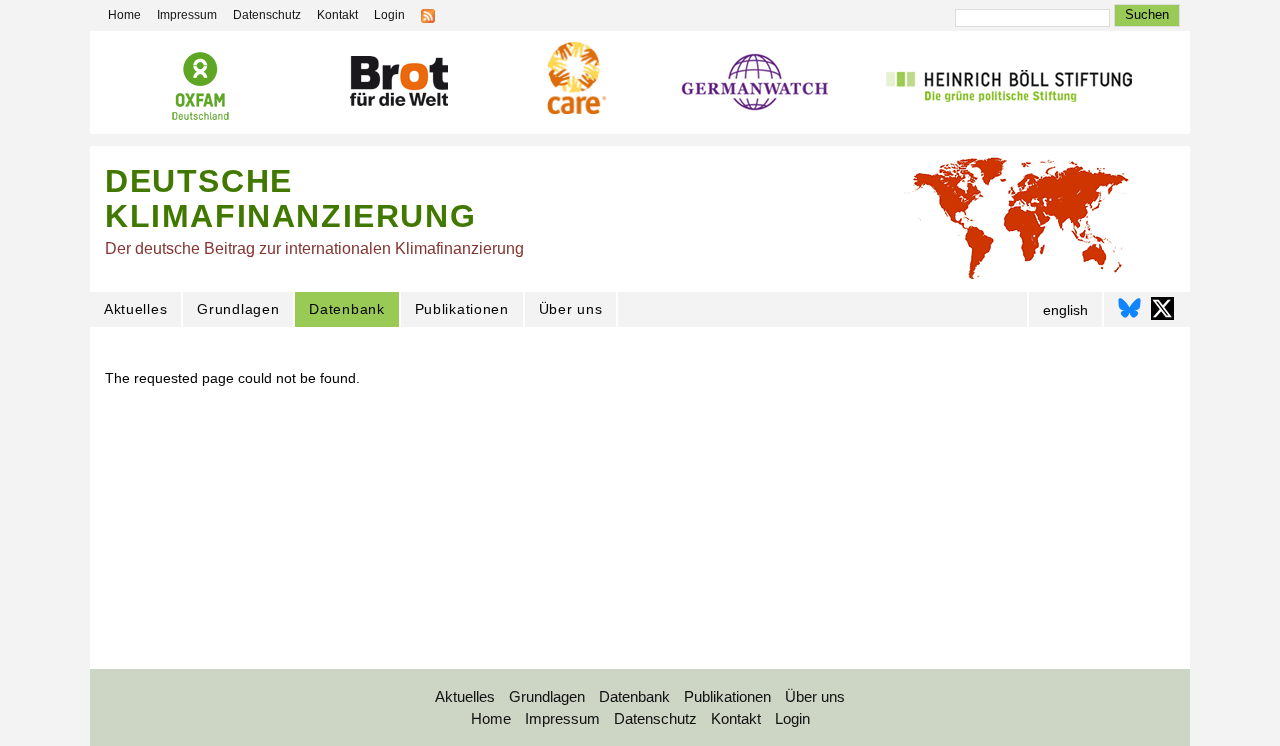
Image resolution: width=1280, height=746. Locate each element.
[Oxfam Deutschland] (200, 89)
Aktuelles (135, 309)
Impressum (187, 15)
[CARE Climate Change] (574, 81)
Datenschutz (267, 15)
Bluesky (1129, 308)
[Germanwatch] (755, 87)
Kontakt (337, 15)
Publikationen (462, 309)
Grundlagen (238, 309)
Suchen (1147, 14)
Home (124, 15)
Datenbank (346, 309)
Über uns (571, 309)
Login (389, 15)
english (1065, 310)
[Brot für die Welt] (398, 84)
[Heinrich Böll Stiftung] (1008, 86)
